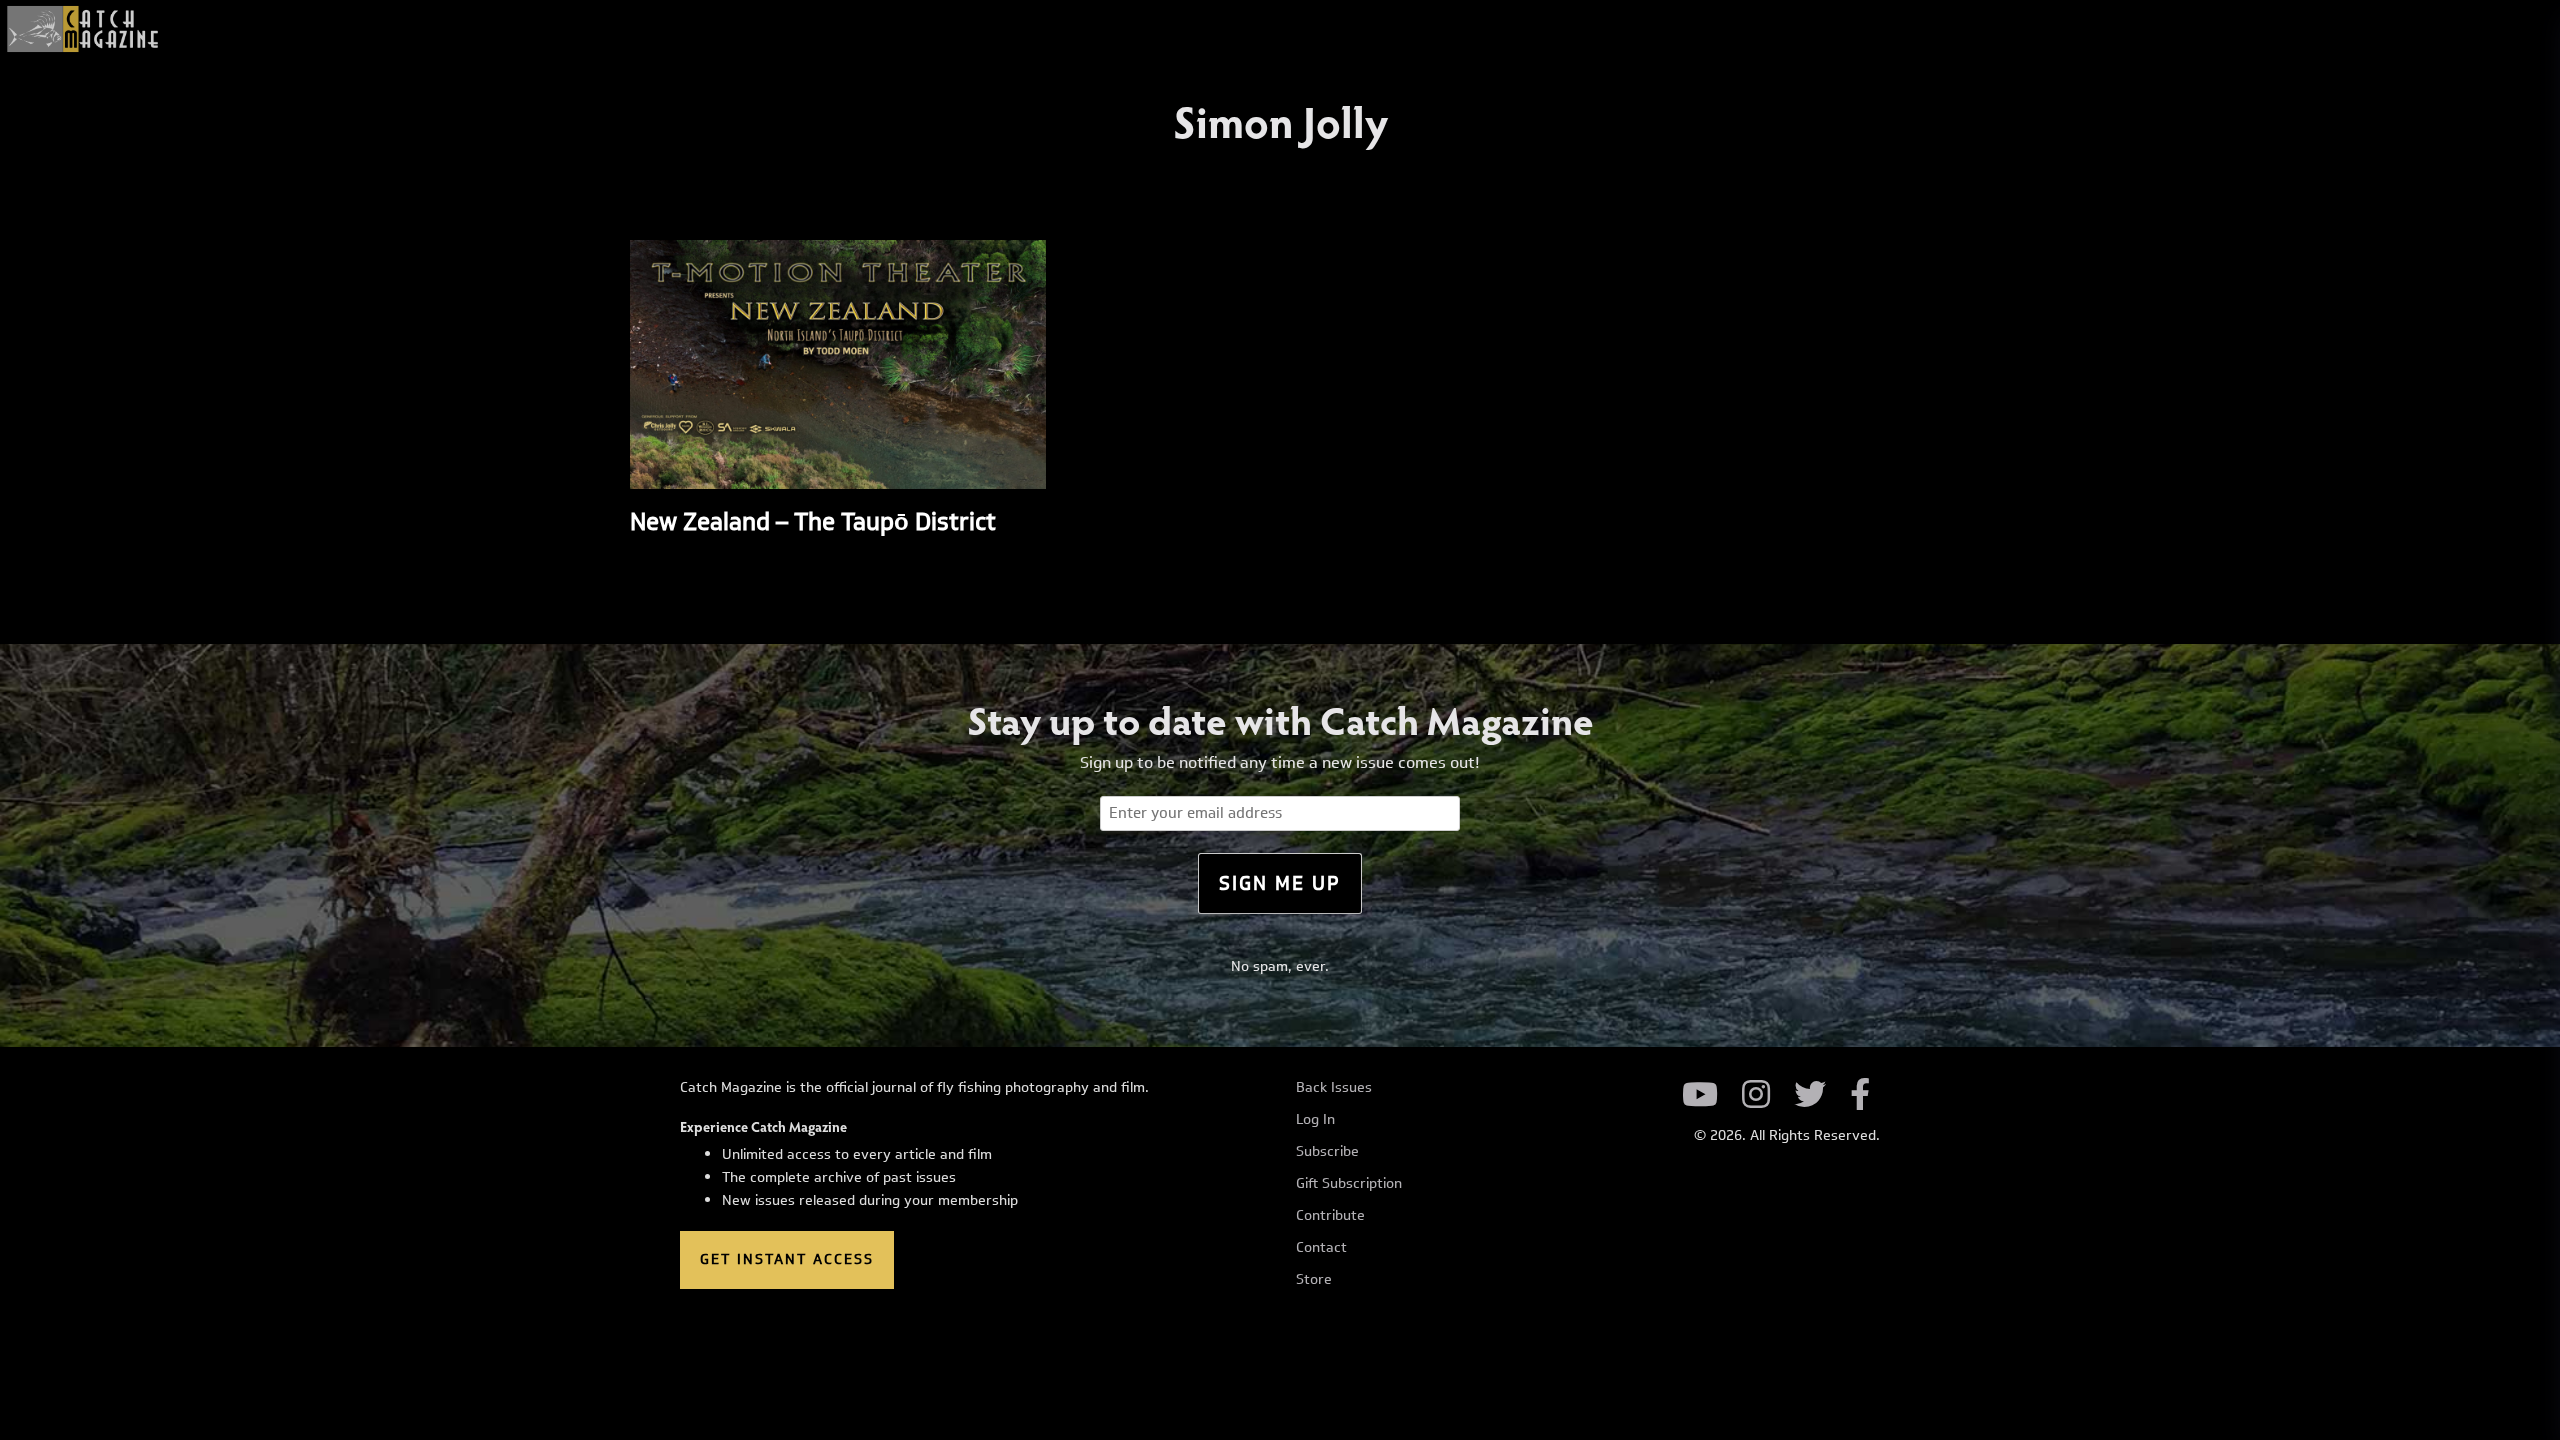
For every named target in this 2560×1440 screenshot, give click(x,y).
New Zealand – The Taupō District (813, 521)
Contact (1321, 1248)
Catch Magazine (83, 29)
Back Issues (1334, 1088)
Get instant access (787, 1259)
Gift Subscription (1349, 1184)
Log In (1315, 1120)
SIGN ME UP (1280, 883)
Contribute (1330, 1216)
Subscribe (1327, 1152)
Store (1314, 1280)
